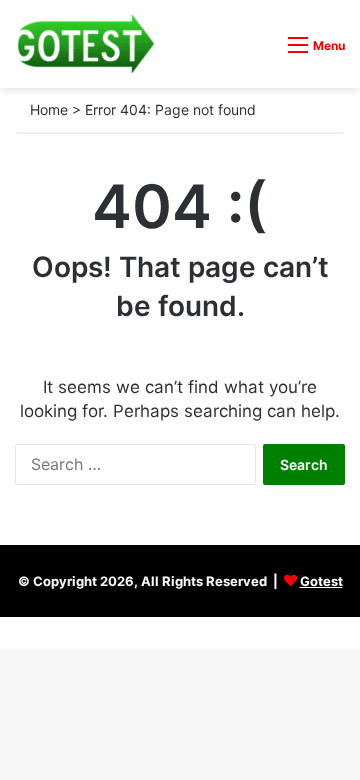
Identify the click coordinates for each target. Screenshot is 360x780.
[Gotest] (85, 44)
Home (49, 109)
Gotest (321, 581)
